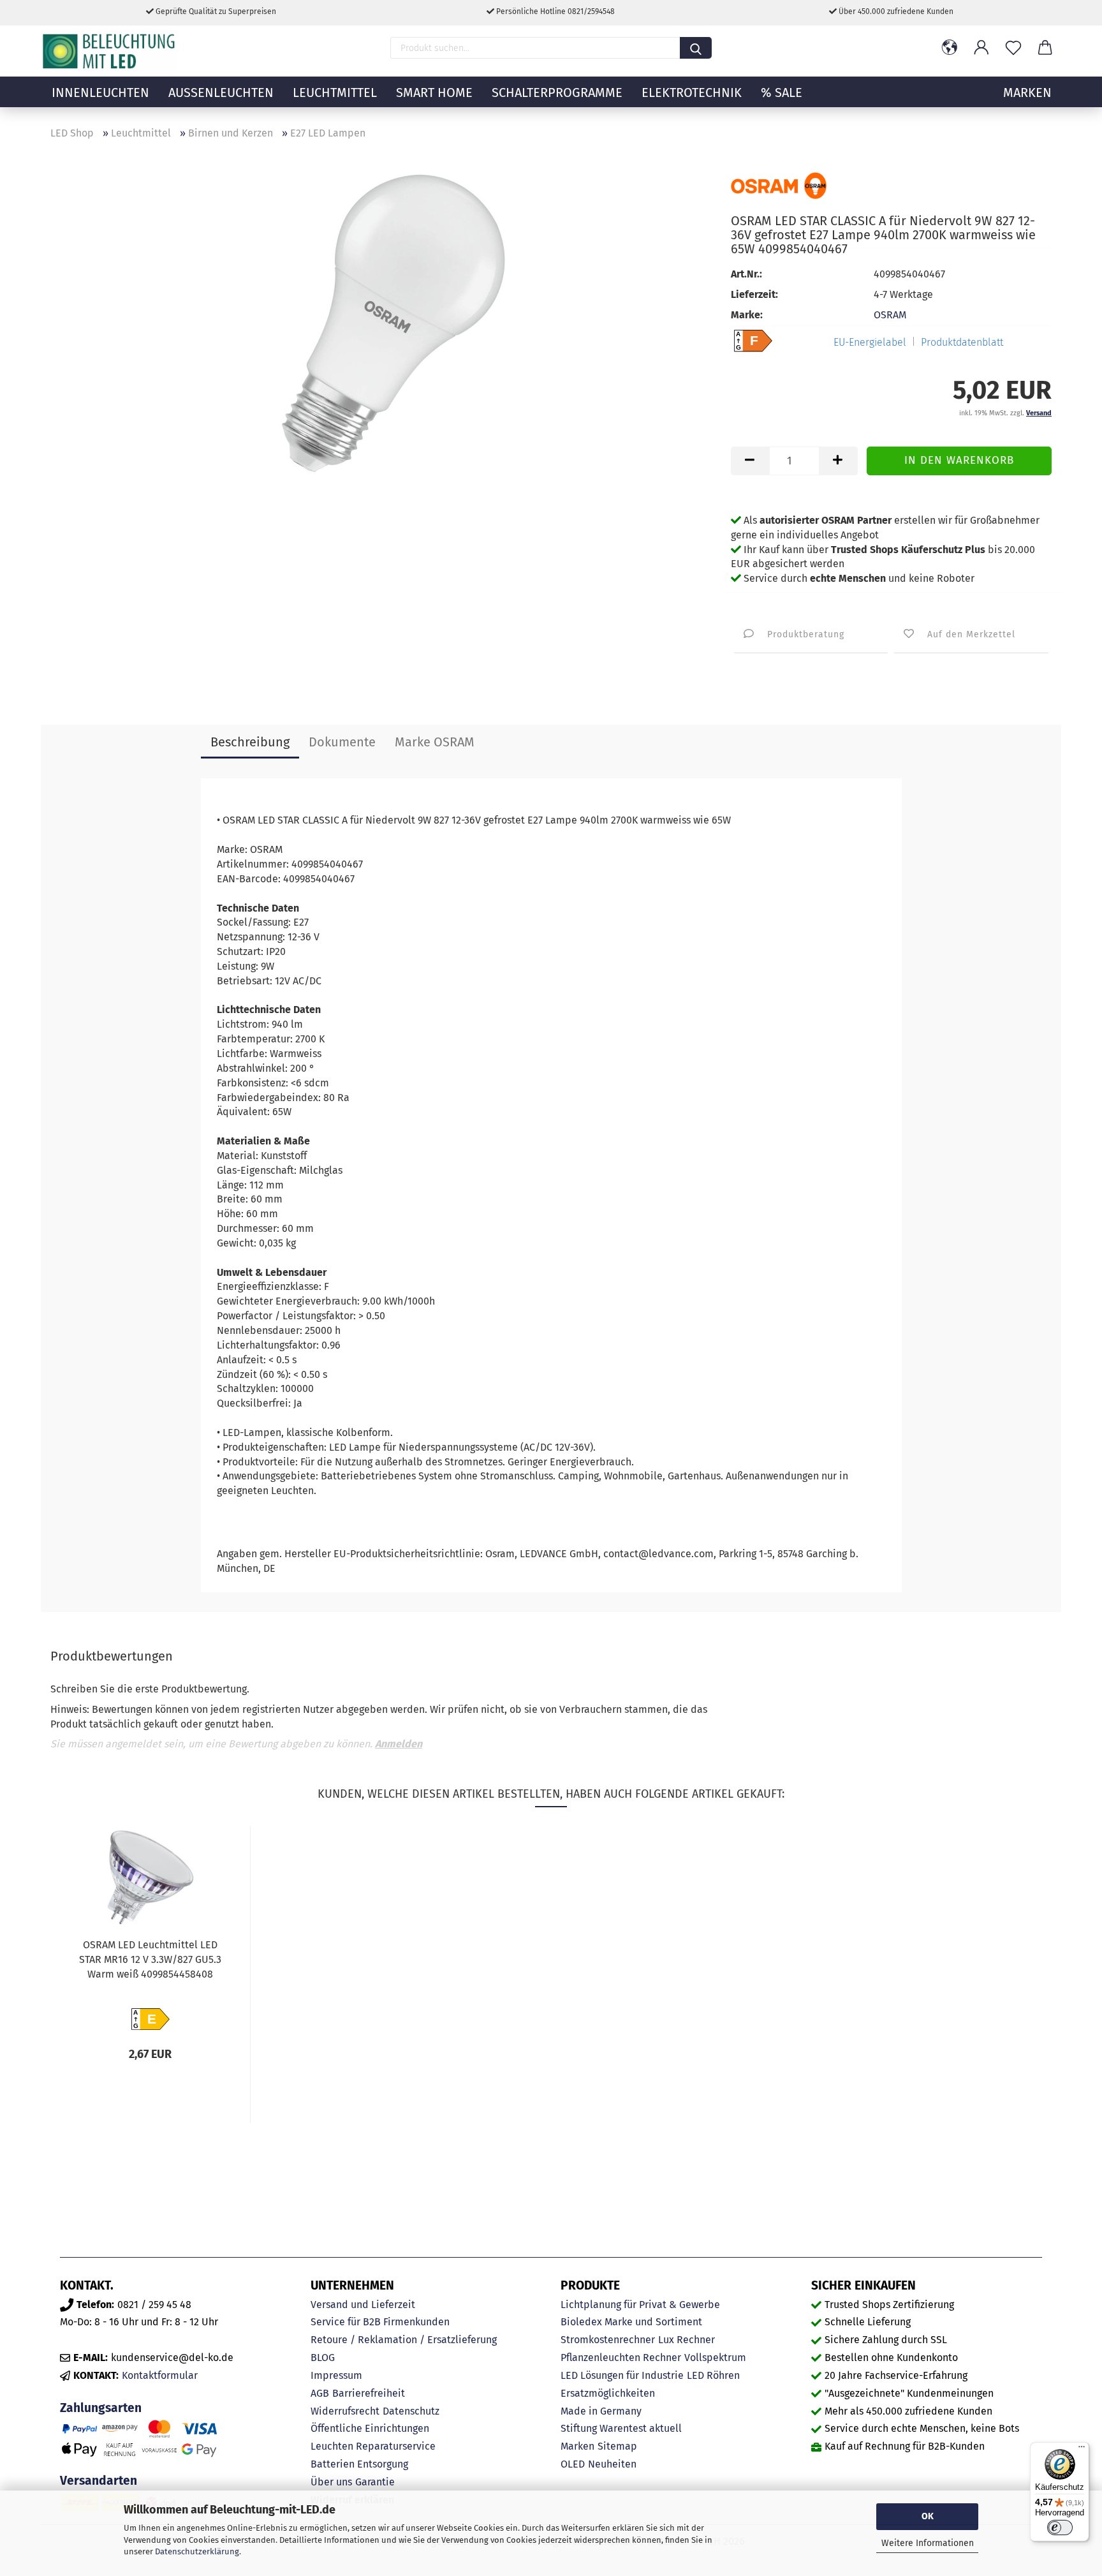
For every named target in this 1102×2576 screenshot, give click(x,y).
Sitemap (617, 2446)
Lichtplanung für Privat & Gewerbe (640, 2305)
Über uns (331, 2482)
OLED (573, 2464)
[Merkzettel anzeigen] (1013, 48)
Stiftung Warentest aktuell (621, 2428)
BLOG (323, 2358)
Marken (577, 2446)
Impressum (336, 2375)
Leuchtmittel (335, 93)
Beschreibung (250, 742)
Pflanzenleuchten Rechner (621, 2358)
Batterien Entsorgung (359, 2464)
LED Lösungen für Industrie (622, 2375)
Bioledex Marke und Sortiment (631, 2322)
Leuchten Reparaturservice (373, 2446)
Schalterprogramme (557, 93)
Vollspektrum (715, 2358)
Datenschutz (411, 2411)
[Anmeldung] (981, 48)
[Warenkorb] (1045, 48)
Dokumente (342, 742)
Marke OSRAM (435, 742)
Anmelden (399, 1744)
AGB (320, 2393)
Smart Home (434, 93)
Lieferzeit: (754, 294)
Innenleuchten (100, 93)
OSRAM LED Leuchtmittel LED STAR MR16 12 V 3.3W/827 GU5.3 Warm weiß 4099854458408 (150, 1959)
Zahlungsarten (101, 2408)
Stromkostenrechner (608, 2340)
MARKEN (1027, 93)
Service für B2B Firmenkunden (380, 2322)
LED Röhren (713, 2375)
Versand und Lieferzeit (363, 2305)
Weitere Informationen (928, 2543)
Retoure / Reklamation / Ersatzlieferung (404, 2340)
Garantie (375, 2482)
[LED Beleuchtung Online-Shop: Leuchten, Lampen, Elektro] (110, 51)
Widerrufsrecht (345, 2411)
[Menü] (1082, 2450)
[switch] (1060, 2528)
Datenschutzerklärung (197, 2551)
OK (928, 2516)
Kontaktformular (160, 2375)
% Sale (782, 93)
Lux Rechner (687, 2340)
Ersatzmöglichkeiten (608, 2393)
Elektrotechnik (692, 93)
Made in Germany (601, 2411)
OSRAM (890, 315)
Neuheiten (612, 2464)
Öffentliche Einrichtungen (370, 2428)
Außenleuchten (221, 93)
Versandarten (99, 2481)
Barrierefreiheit (369, 2393)
